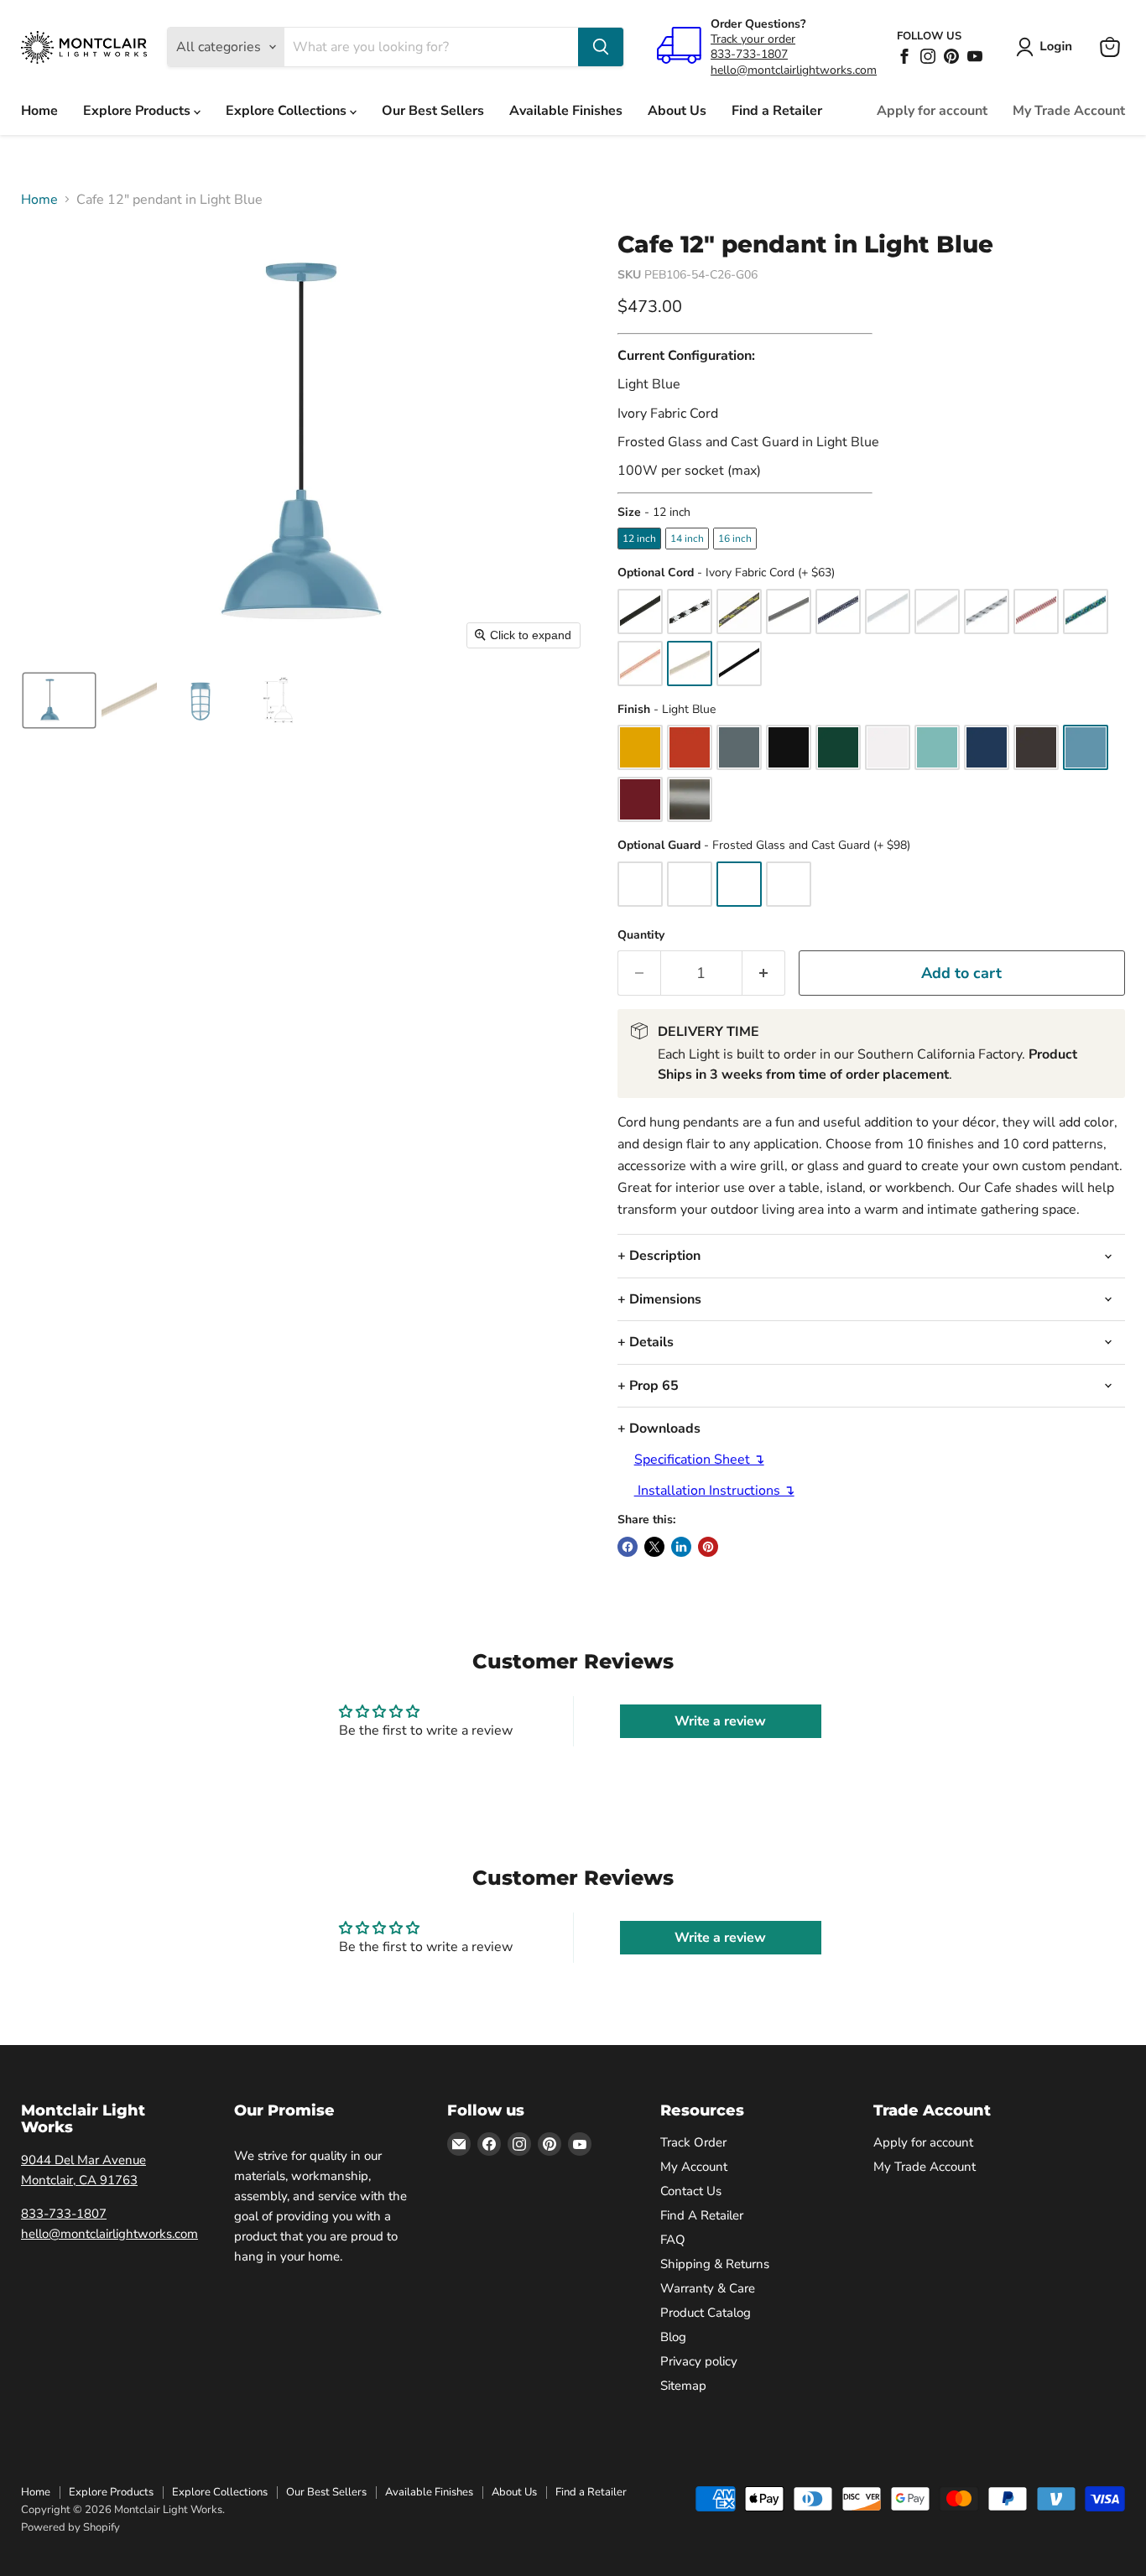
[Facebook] (904, 56)
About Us (677, 111)
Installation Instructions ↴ (714, 1491)
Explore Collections (288, 111)
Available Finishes (566, 111)
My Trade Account (1069, 111)
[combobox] (431, 47)
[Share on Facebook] (628, 1547)
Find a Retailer (777, 111)
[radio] (639, 539)
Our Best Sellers (433, 111)
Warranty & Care (708, 2288)
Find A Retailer (702, 2215)
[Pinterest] (951, 56)
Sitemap (683, 2386)
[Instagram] (928, 56)
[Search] (601, 47)
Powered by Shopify (70, 2527)
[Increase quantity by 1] (764, 973)
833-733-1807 (749, 54)
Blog (673, 2337)
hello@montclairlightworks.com (794, 70)
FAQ (673, 2240)
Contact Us (691, 2191)
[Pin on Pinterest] (708, 1547)
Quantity (641, 935)
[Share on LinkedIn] (681, 1547)
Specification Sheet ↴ (699, 1460)
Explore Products (138, 111)
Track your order (753, 39)
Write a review (720, 1721)
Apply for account (932, 111)
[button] (1047, 47)
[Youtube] (975, 56)
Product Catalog (706, 2313)
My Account (694, 2167)
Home (39, 111)
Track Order (693, 2142)
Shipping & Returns (715, 2264)
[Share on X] (654, 1547)
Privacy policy (699, 2361)
